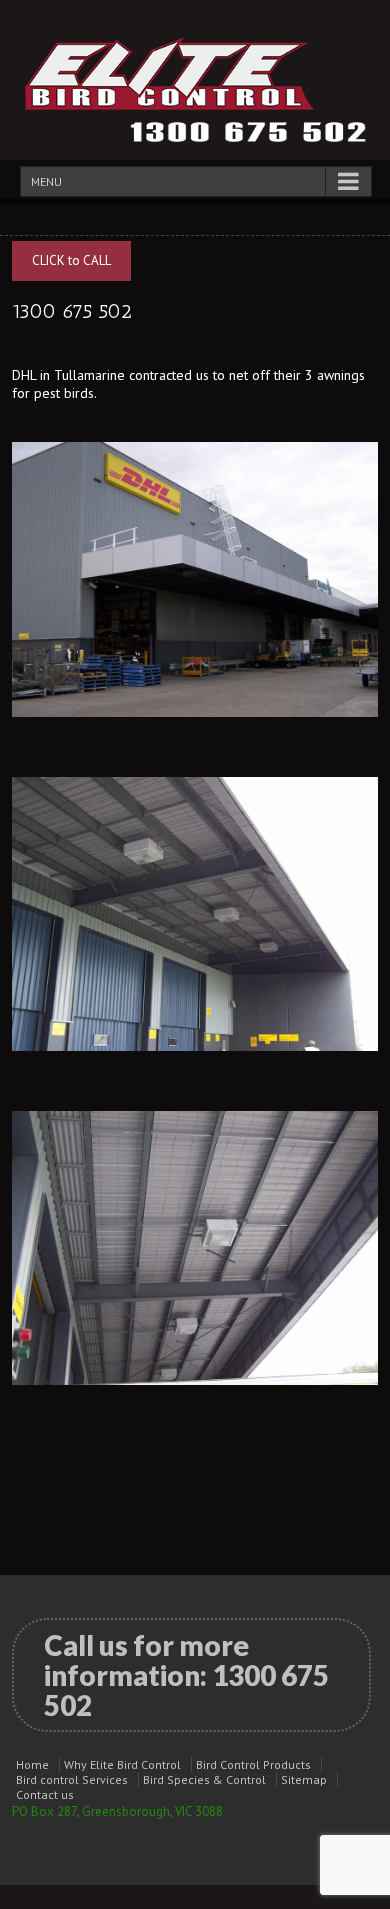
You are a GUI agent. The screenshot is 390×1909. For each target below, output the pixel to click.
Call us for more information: (186, 1675)
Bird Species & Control (204, 1779)
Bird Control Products (253, 1764)
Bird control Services (72, 1779)
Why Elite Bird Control (122, 1764)
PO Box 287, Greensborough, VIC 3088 (117, 1811)
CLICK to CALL (71, 260)
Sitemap (304, 1779)
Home (32, 1764)
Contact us (45, 1794)
